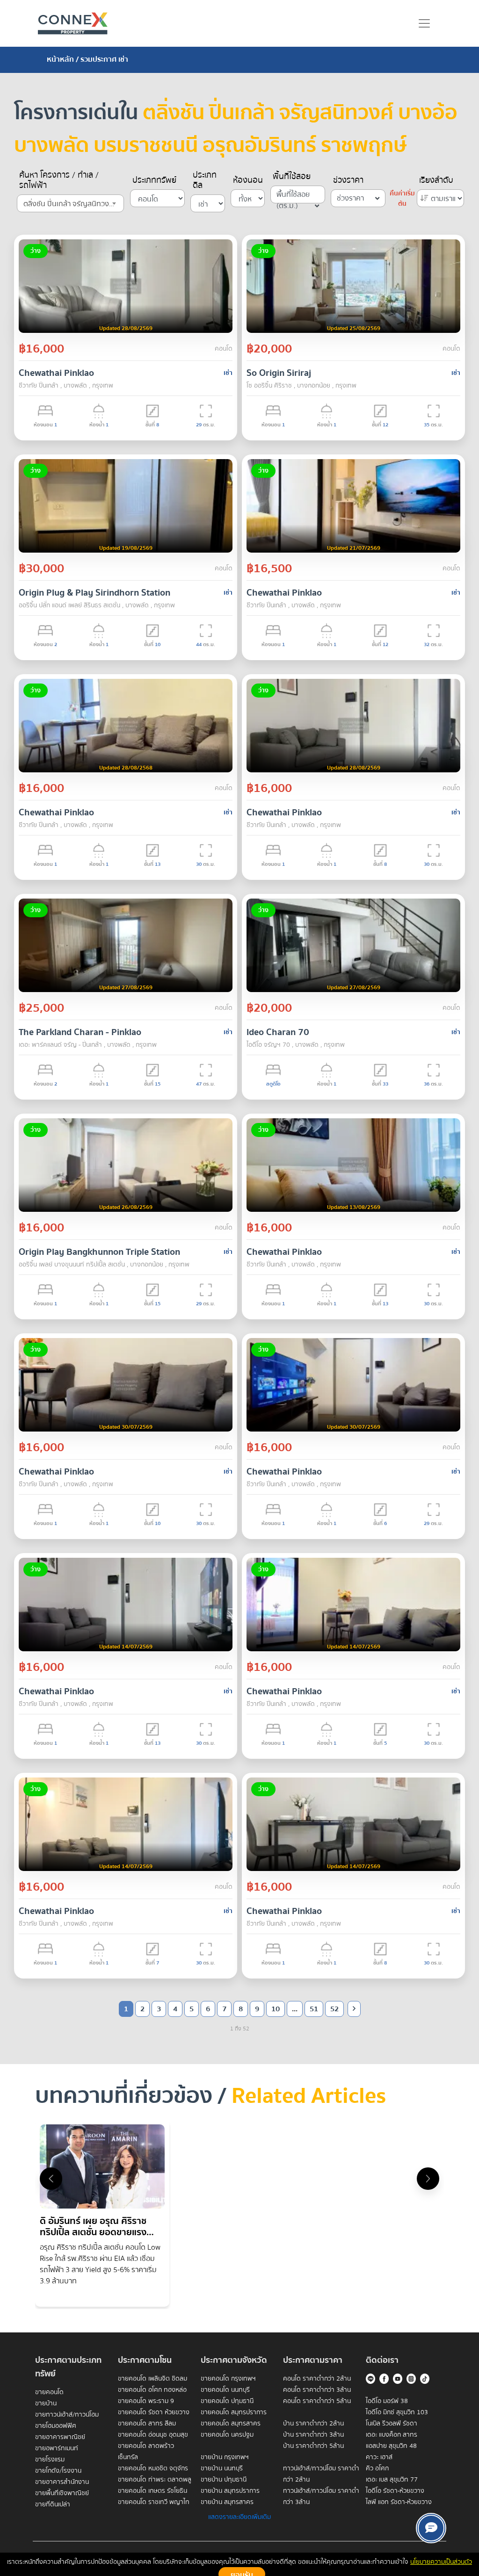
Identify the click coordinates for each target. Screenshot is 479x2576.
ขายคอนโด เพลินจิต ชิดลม (152, 2379)
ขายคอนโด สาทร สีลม (147, 2424)
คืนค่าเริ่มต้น (402, 199)
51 (314, 2009)
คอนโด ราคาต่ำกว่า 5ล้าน (317, 2401)
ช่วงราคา (348, 180)
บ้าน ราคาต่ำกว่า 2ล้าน (313, 2424)
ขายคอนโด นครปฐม (227, 2435)
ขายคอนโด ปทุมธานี (227, 2401)
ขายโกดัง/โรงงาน (58, 2471)
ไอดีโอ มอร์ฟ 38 (387, 2401)
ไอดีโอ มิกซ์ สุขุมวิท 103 (397, 2412)
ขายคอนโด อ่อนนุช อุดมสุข (153, 2435)
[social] (431, 2528)
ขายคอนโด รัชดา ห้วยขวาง (154, 2412)
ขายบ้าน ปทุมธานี (224, 2480)
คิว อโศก (377, 2468)
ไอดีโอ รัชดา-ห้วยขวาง (395, 2491)
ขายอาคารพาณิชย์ (60, 2437)
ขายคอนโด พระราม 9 (146, 2401)
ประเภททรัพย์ (154, 180)
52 (334, 2009)
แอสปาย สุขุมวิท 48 (391, 2446)
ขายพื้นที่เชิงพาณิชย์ (62, 2493)
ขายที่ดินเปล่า (53, 2504)
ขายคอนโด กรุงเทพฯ (228, 2379)
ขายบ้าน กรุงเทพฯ (225, 2457)
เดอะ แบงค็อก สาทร (392, 2435)
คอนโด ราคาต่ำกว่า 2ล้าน (317, 2379)
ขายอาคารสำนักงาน (62, 2482)
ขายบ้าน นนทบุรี (222, 2468)
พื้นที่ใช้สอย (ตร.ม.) (293, 196)
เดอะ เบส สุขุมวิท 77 (392, 2480)
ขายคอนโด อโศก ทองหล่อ (152, 2390)
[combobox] (70, 203)
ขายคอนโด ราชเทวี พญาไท (154, 2502)
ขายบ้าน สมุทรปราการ (230, 2491)
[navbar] (424, 23)
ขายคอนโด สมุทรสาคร (231, 2424)
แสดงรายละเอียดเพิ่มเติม (239, 2517)
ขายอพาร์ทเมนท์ (57, 2448)
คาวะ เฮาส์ (379, 2457)
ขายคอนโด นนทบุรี (225, 2390)
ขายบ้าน (46, 2403)
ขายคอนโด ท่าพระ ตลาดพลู (155, 2480)
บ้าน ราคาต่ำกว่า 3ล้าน (313, 2435)
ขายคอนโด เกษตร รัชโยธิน (152, 2491)
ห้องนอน (248, 180)
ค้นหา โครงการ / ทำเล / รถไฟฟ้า (59, 180)
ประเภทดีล (205, 180)
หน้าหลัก (60, 59)
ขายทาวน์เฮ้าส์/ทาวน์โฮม (67, 2415)
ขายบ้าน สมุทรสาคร (227, 2502)
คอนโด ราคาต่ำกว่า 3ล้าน (317, 2390)
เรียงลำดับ (436, 180)
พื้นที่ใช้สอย (292, 177)
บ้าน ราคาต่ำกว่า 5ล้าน (313, 2446)
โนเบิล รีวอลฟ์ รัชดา (392, 2424)
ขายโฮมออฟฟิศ (56, 2426)
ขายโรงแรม (50, 2460)
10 (276, 2009)
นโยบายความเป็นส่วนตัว (441, 2562)
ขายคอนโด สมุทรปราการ (234, 2412)
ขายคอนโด (49, 2392)
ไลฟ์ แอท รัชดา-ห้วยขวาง (399, 2502)
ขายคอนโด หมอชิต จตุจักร (153, 2468)
